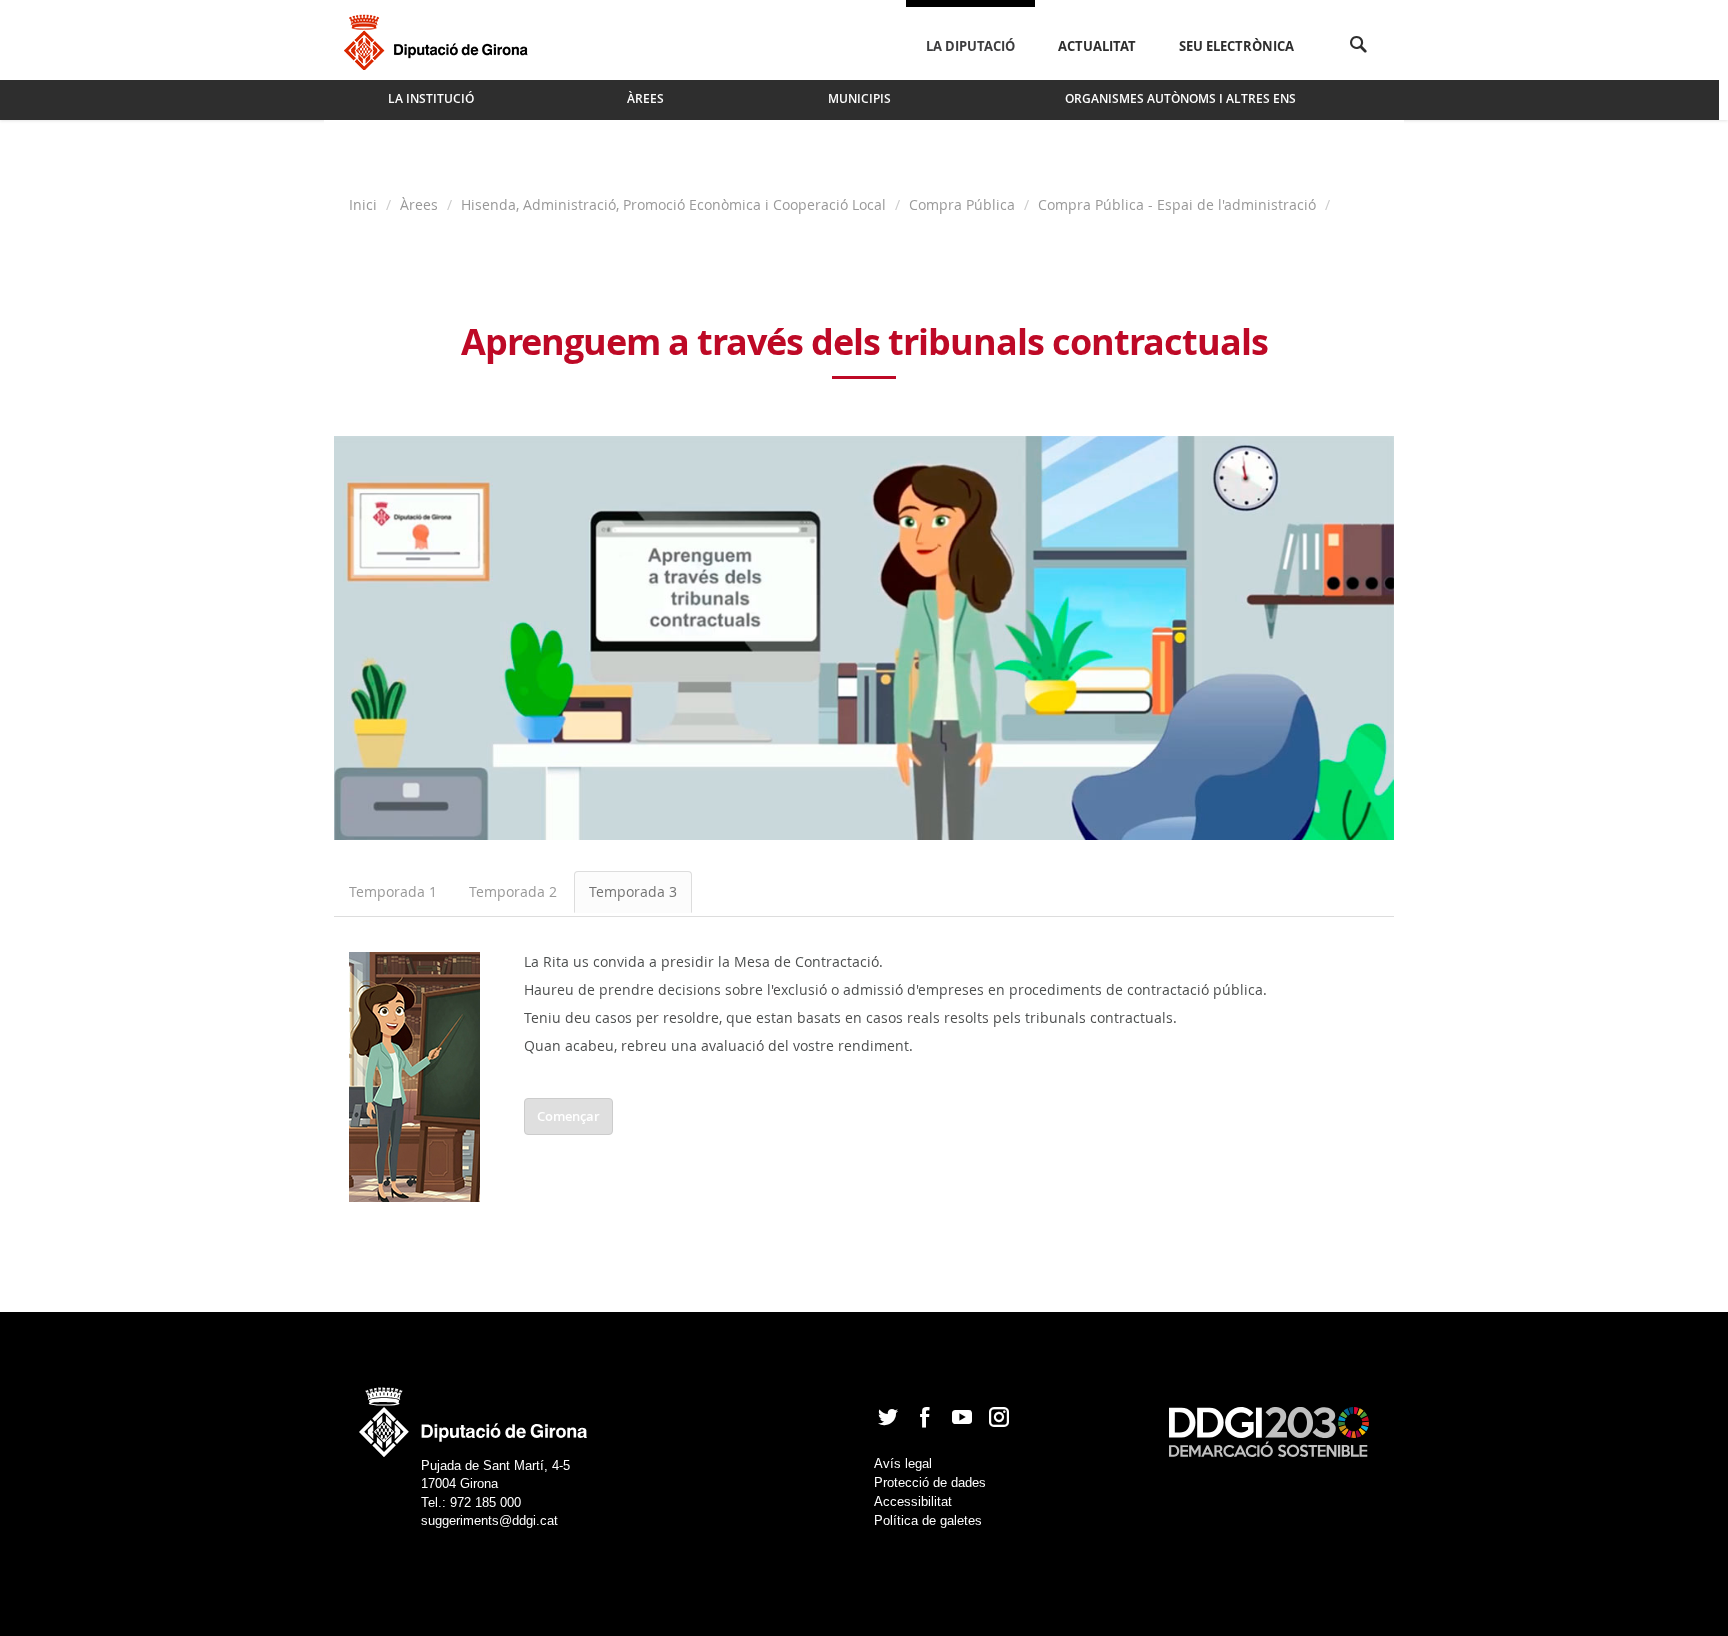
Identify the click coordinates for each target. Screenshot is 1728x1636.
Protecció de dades (930, 1482)
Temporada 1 (393, 891)
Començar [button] (568, 1116)
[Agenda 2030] (1269, 1431)
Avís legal (903, 1463)
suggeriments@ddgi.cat (489, 1520)
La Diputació (970, 46)
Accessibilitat (913, 1501)
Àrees (419, 204)
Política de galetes (928, 1520)
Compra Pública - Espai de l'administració (1177, 204)
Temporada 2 (513, 891)
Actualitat (1097, 46)
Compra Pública (962, 204)
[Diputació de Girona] (439, 40)
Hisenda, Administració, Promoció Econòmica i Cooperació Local (673, 204)
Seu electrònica (1236, 46)
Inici (365, 204)
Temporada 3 (633, 891)
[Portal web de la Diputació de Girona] (474, 1415)
